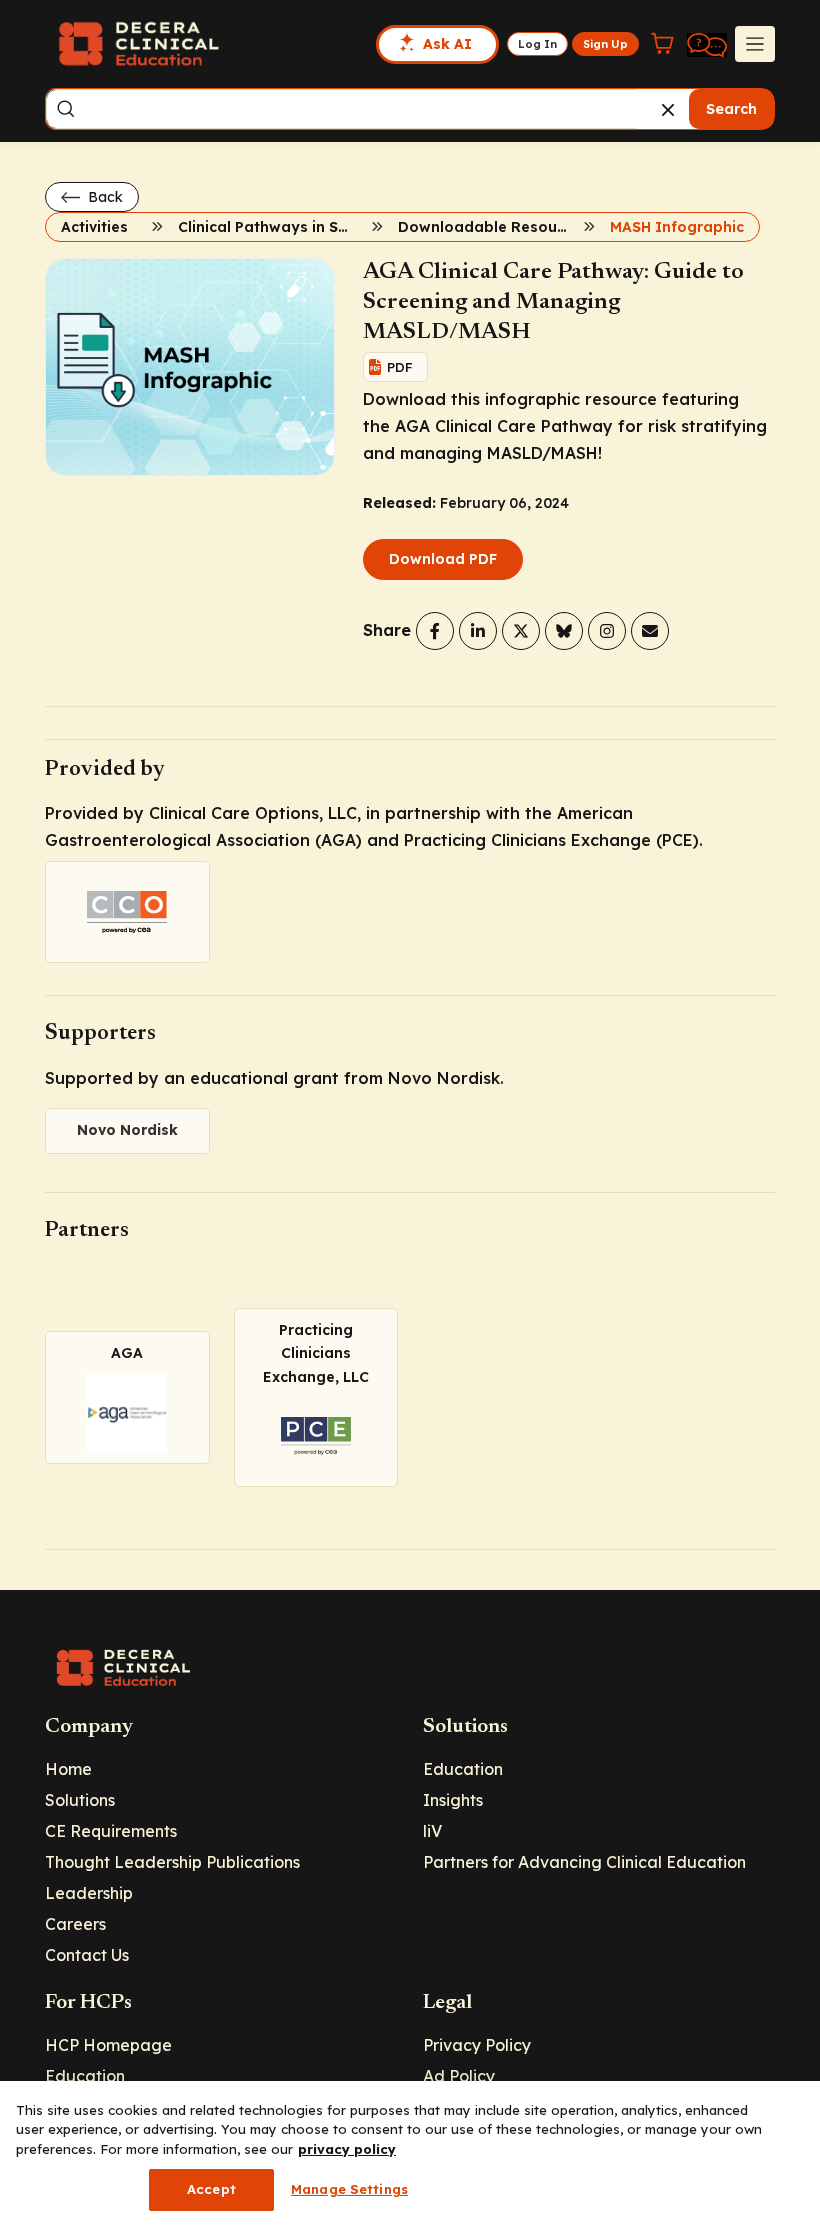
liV (432, 1831)
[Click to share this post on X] (521, 631)
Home (68, 1769)
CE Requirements (111, 1831)
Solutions (80, 1800)
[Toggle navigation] (755, 44)
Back (103, 197)
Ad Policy (459, 2076)
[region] (410, 2154)
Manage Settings (349, 2189)
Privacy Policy (477, 2045)
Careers (75, 1924)
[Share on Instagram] (607, 631)
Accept (211, 2189)
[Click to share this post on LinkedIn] (478, 631)
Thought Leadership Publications (172, 1862)
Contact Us (87, 1955)
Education (463, 1769)
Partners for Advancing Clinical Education (584, 1862)
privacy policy (347, 2149)
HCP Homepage (108, 2045)
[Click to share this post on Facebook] (435, 631)
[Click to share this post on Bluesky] (564, 631)
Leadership (89, 1893)
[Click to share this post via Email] (650, 631)
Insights (453, 1800)
